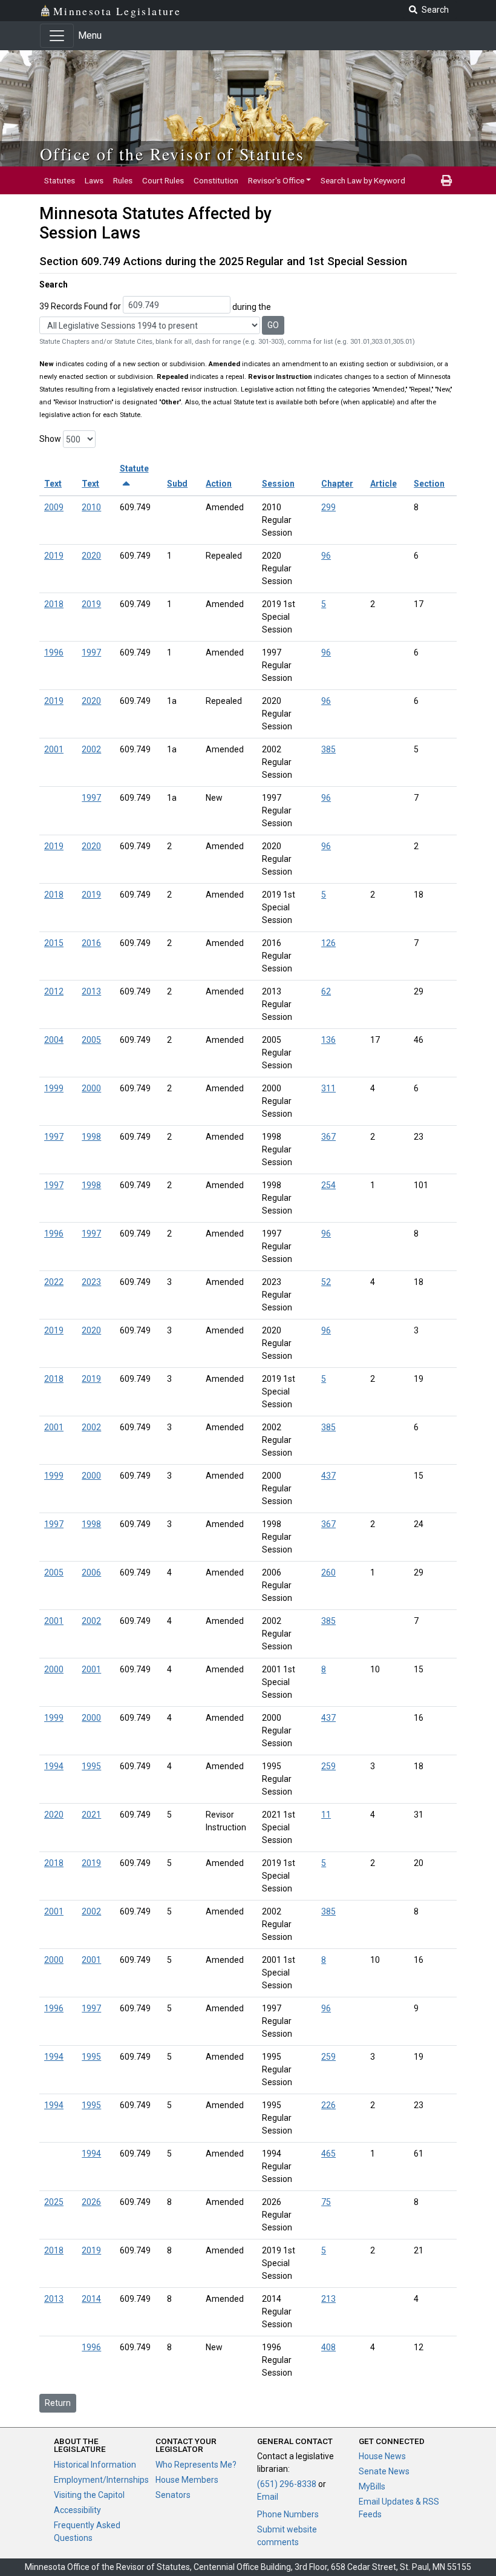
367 (328, 1137)
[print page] (446, 180)
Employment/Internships (101, 2480)
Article (383, 484)
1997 (91, 652)
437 (328, 1476)
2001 (54, 749)
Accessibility (77, 2510)
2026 (91, 2202)
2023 (91, 1282)
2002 (91, 749)
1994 (54, 1766)
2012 (54, 991)
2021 (91, 1815)
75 (326, 2202)
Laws (94, 180)
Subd (177, 484)
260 (328, 1572)
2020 (91, 556)
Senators (173, 2495)
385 (328, 749)
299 (328, 507)
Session (278, 484)
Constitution (216, 180)
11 (326, 1815)
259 (328, 1766)
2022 (54, 1282)
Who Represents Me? (196, 2465)
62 (326, 991)
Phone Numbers (288, 2514)
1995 (91, 1766)
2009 (54, 507)
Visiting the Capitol (89, 2495)
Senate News (384, 2471)
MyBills (372, 2486)
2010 (91, 507)
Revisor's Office (276, 180)
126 (328, 943)
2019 (54, 556)
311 (328, 1088)
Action (219, 484)
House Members (187, 2480)
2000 (91, 1088)
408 (328, 2347)
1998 (91, 1137)
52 (326, 1282)
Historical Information (95, 2465)
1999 (54, 1088)
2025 (54, 2202)
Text (53, 484)
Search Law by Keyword (363, 180)
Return (58, 2403)
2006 (91, 1572)
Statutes (60, 180)
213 (328, 2299)
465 (328, 2154)
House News (382, 2456)
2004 (54, 1040)
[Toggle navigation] (57, 36)
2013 (91, 991)
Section (429, 484)
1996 (54, 652)
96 (326, 556)
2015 (54, 943)
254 (328, 1185)
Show (50, 439)
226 (328, 2105)
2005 (91, 1040)
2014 (91, 2299)
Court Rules (163, 180)
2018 (54, 604)
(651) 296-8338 (287, 2484)
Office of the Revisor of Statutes (172, 154)
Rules (123, 180)
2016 (91, 943)
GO (273, 325)
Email (268, 2497)
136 (328, 1040)
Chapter (337, 484)
